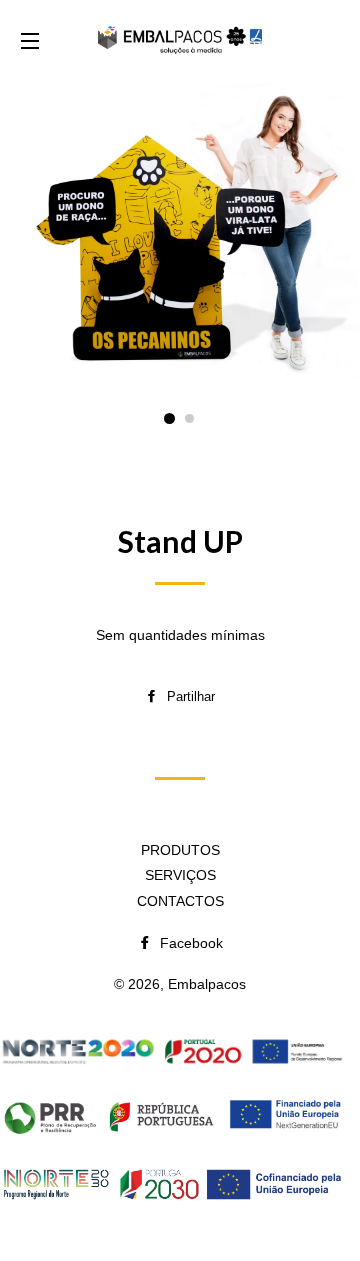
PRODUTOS (180, 850)
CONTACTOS (180, 901)
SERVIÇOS (180, 875)
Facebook (189, 943)
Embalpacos (207, 984)
